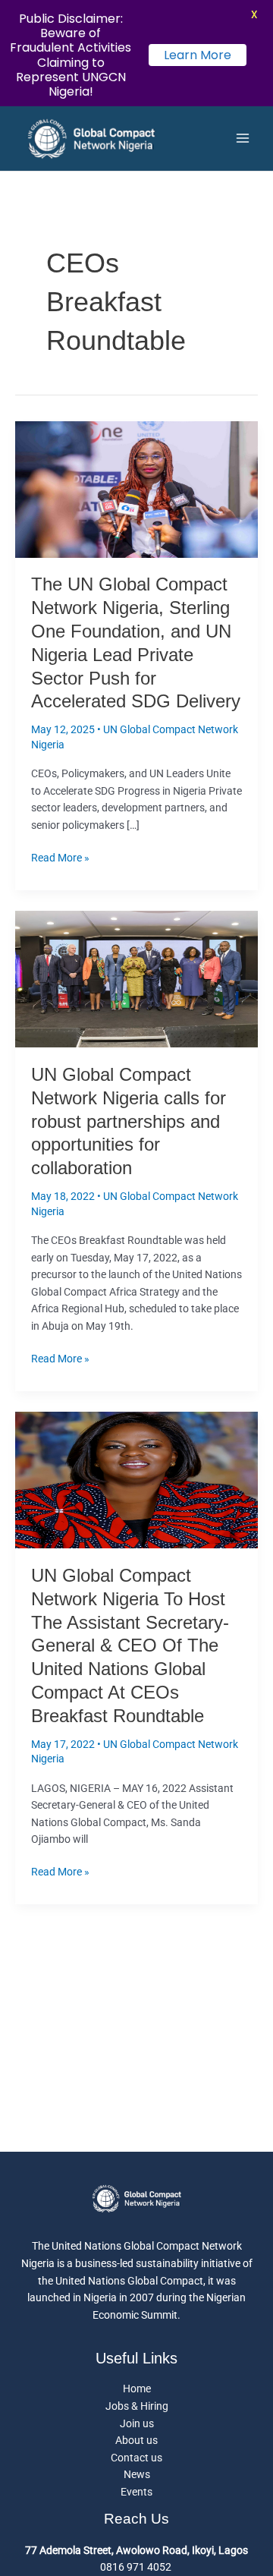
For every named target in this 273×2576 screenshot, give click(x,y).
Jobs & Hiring (137, 2406)
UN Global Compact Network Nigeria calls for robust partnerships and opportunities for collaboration (129, 1121)
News (137, 2474)
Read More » (60, 857)
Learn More (198, 55)
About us (136, 2440)
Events (136, 2492)
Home (137, 2389)
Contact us (136, 2458)
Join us (137, 2423)
